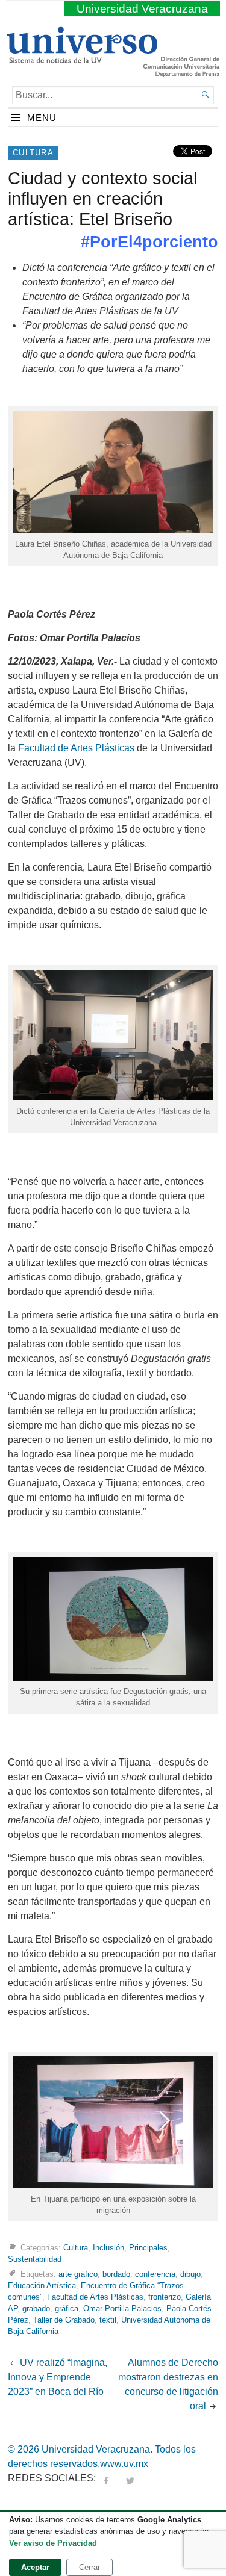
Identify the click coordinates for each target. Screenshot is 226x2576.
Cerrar (89, 2567)
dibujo (190, 2273)
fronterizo (165, 2297)
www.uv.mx (124, 2464)
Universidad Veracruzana (142, 9)
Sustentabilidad (35, 2259)
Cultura (33, 153)
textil (108, 2320)
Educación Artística (42, 2286)
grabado (36, 2308)
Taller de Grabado (64, 2320)
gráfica (67, 2308)
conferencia (155, 2273)
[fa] (106, 2478)
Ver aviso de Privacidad (53, 2543)
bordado (116, 2273)
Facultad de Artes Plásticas (76, 748)
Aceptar (35, 2567)
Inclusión (108, 2248)
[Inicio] (82, 58)
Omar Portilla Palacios (122, 2308)
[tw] (130, 2478)
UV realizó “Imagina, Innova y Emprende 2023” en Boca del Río (58, 2377)
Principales (148, 2248)
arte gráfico (78, 2273)
